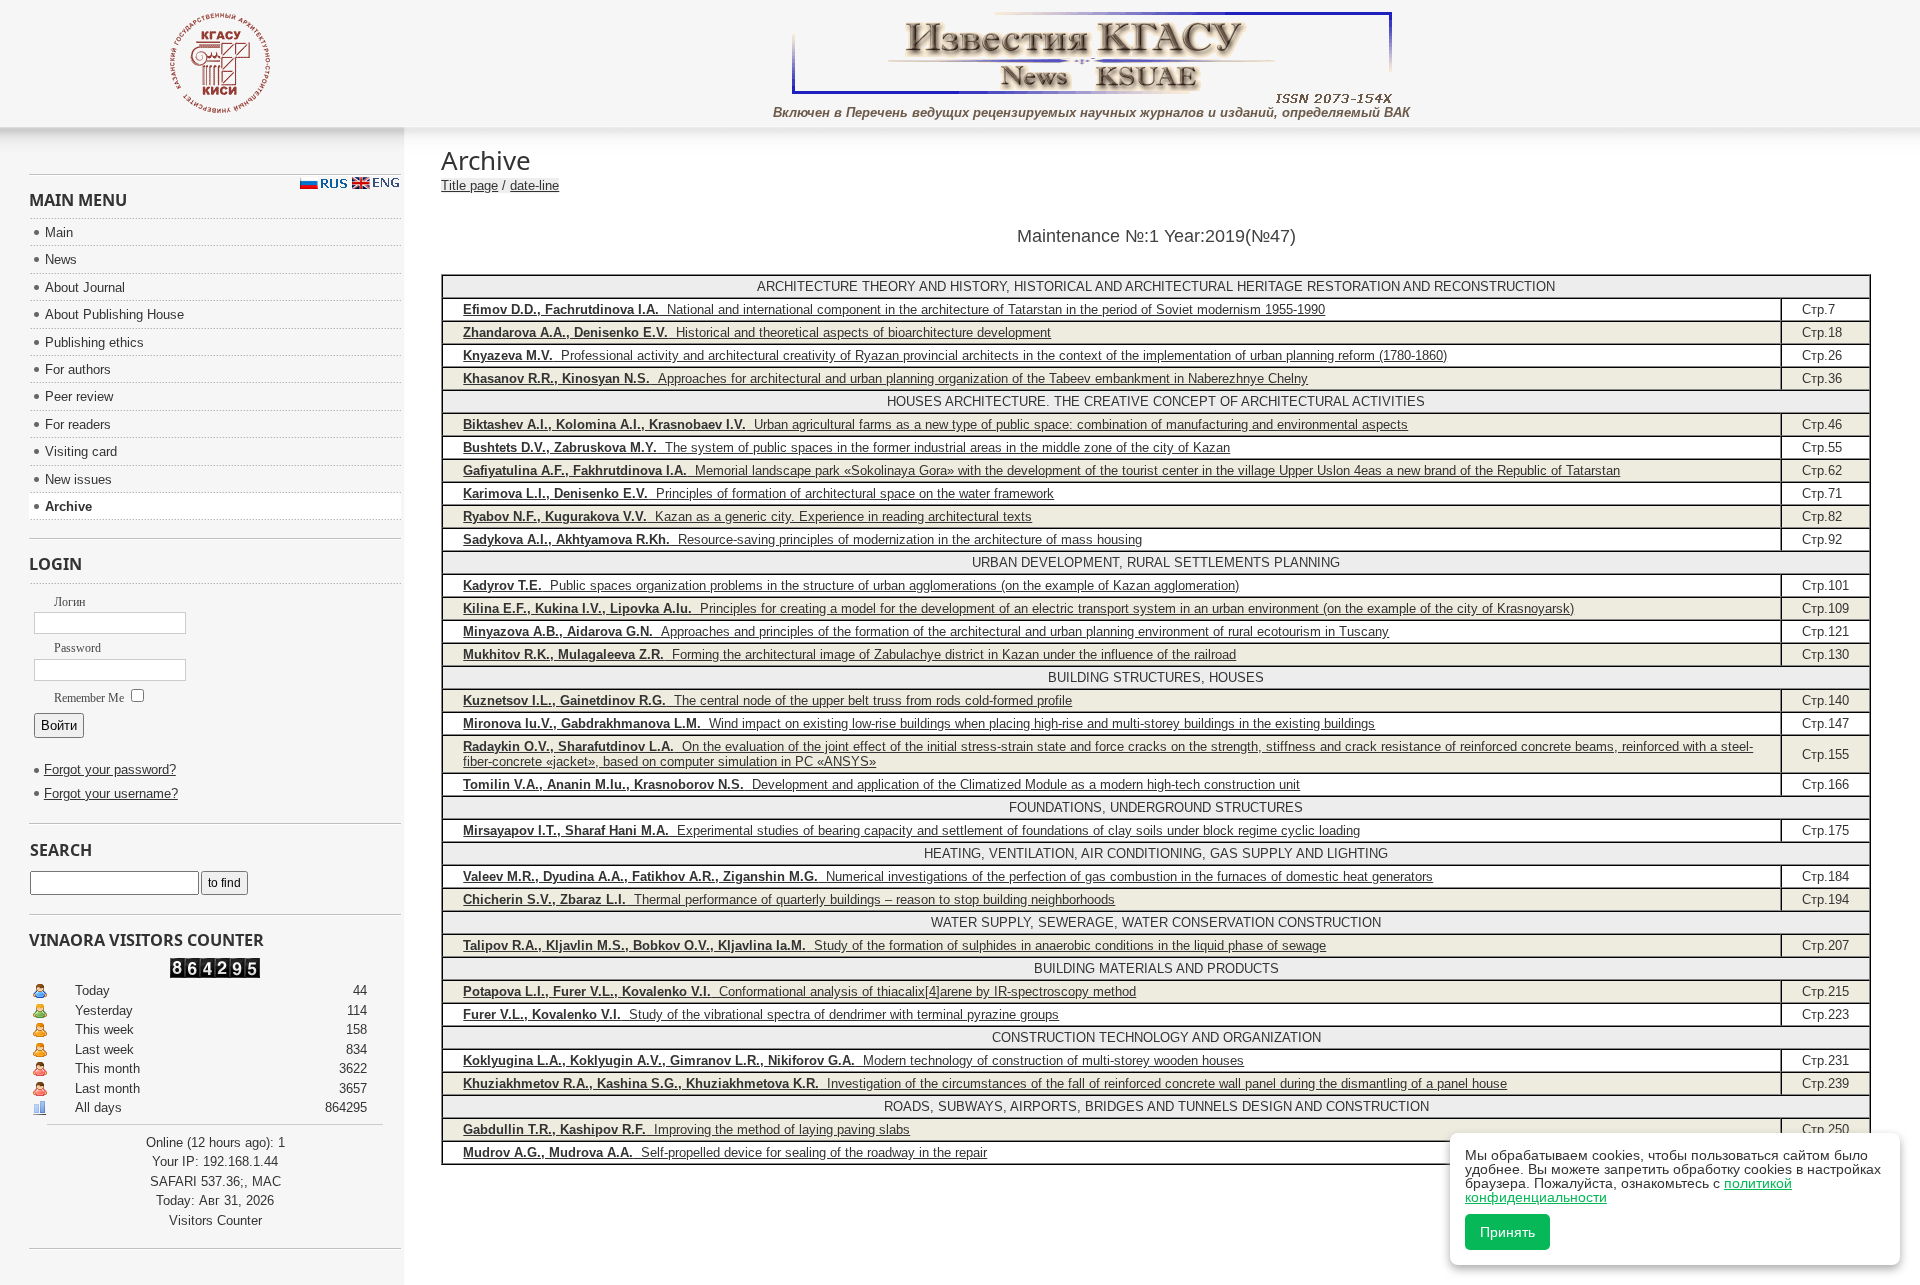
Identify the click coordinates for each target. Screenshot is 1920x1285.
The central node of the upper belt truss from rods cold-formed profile (767, 700)
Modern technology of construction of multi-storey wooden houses (853, 1060)
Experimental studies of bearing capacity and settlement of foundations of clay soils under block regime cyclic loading (911, 830)
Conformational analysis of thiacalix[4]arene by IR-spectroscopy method (799, 991)
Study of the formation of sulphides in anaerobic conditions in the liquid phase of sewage (894, 945)
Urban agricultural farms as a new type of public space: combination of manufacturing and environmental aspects (935, 424)
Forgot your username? (111, 793)
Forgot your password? (110, 769)
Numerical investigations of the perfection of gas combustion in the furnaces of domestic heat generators (948, 876)
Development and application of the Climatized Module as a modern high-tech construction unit (881, 784)
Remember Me (90, 698)
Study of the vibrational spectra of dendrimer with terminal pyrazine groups (761, 1014)
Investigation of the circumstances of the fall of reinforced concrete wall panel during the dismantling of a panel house (985, 1083)
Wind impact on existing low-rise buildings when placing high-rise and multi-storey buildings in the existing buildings (919, 723)
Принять (1507, 1232)
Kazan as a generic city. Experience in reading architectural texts (747, 516)
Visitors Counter (215, 1220)
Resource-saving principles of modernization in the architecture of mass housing (802, 539)
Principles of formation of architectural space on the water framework (758, 493)
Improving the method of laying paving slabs (686, 1129)
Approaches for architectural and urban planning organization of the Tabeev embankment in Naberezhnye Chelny (885, 378)
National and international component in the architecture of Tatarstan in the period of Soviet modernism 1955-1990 (894, 309)
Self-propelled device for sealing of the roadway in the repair (725, 1152)
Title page (469, 185)
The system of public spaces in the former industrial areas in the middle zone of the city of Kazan (846, 447)
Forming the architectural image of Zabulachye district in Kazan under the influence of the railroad (849, 654)
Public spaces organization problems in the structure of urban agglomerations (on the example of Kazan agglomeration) (851, 585)
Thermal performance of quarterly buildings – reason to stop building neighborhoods (789, 899)
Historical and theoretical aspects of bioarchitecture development (757, 332)
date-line (534, 185)
